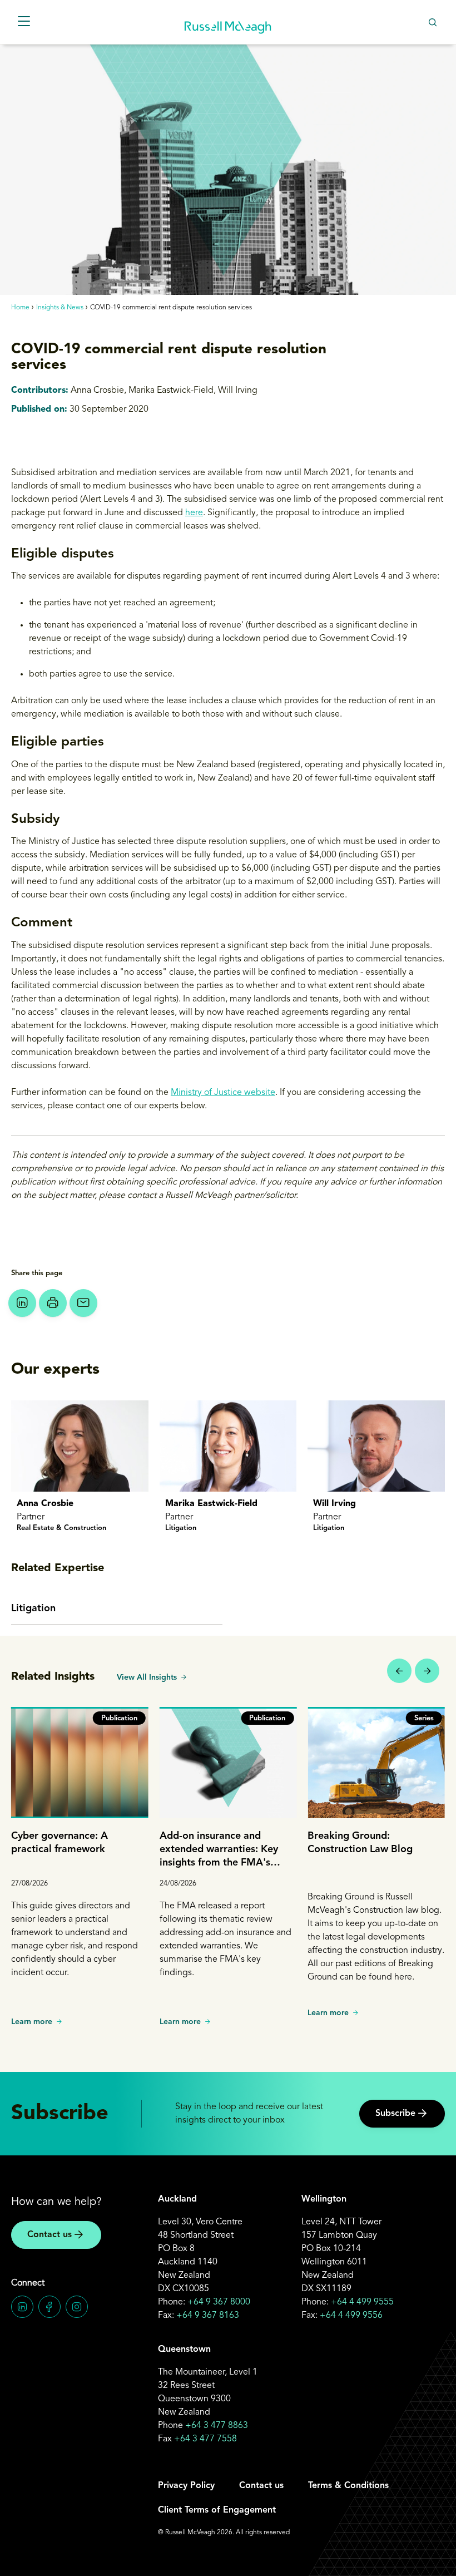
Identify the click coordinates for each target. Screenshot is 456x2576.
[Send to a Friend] (83, 1303)
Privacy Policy (186, 2486)
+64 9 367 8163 (208, 2316)
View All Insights (147, 1677)
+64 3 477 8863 (217, 2426)
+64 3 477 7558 (205, 2439)
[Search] (432, 22)
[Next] (427, 1671)
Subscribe (395, 2114)
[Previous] (399, 1671)
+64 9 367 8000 (219, 2302)
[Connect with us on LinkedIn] (22, 2307)
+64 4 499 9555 (362, 2302)
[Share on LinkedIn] (22, 1303)
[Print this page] (53, 1303)
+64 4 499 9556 (351, 2316)
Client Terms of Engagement (217, 2510)
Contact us (49, 2235)
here (194, 513)
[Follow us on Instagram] (77, 2307)
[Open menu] (24, 22)
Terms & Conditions (348, 2486)
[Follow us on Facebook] (49, 2307)
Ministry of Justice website (223, 1093)
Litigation (33, 1608)
